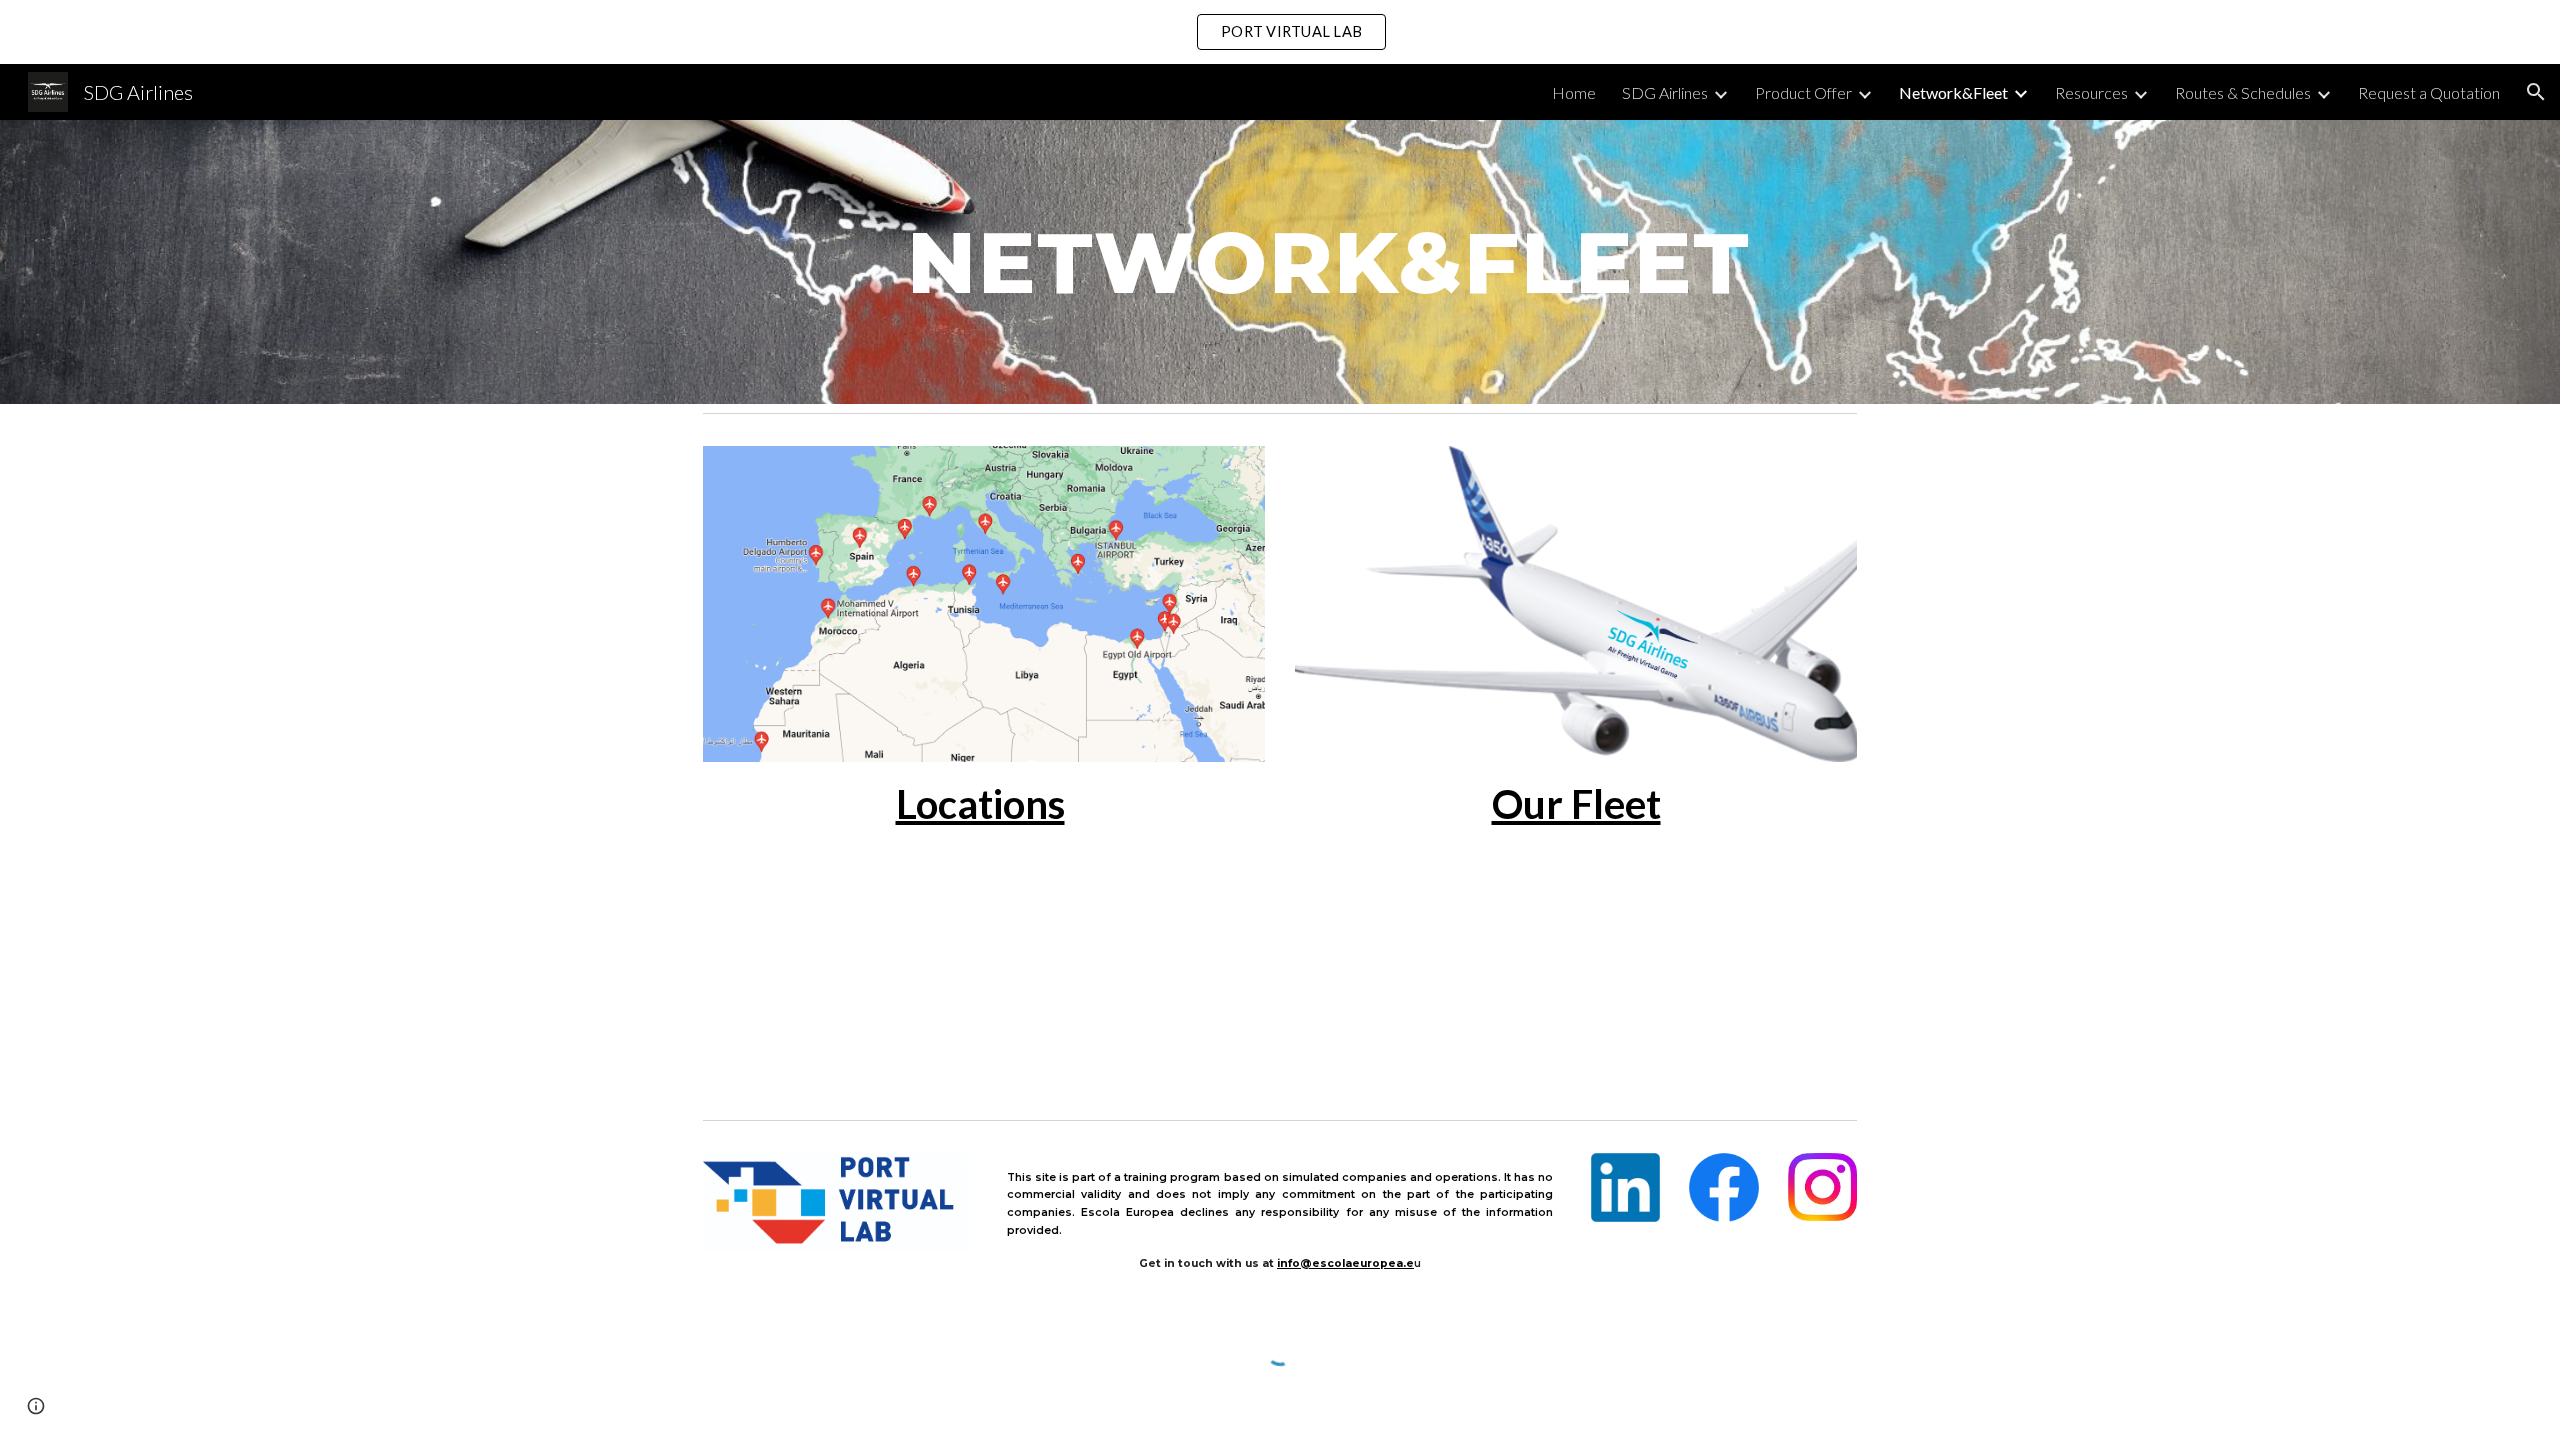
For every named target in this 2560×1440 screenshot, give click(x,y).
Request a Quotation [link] (2429, 92)
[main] (1329, 261)
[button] (2536, 92)
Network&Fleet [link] (1953, 92)
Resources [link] (2091, 92)
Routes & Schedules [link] (2243, 92)
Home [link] (1574, 92)
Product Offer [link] (1803, 92)
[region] (1280, 32)
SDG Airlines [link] (1665, 92)
